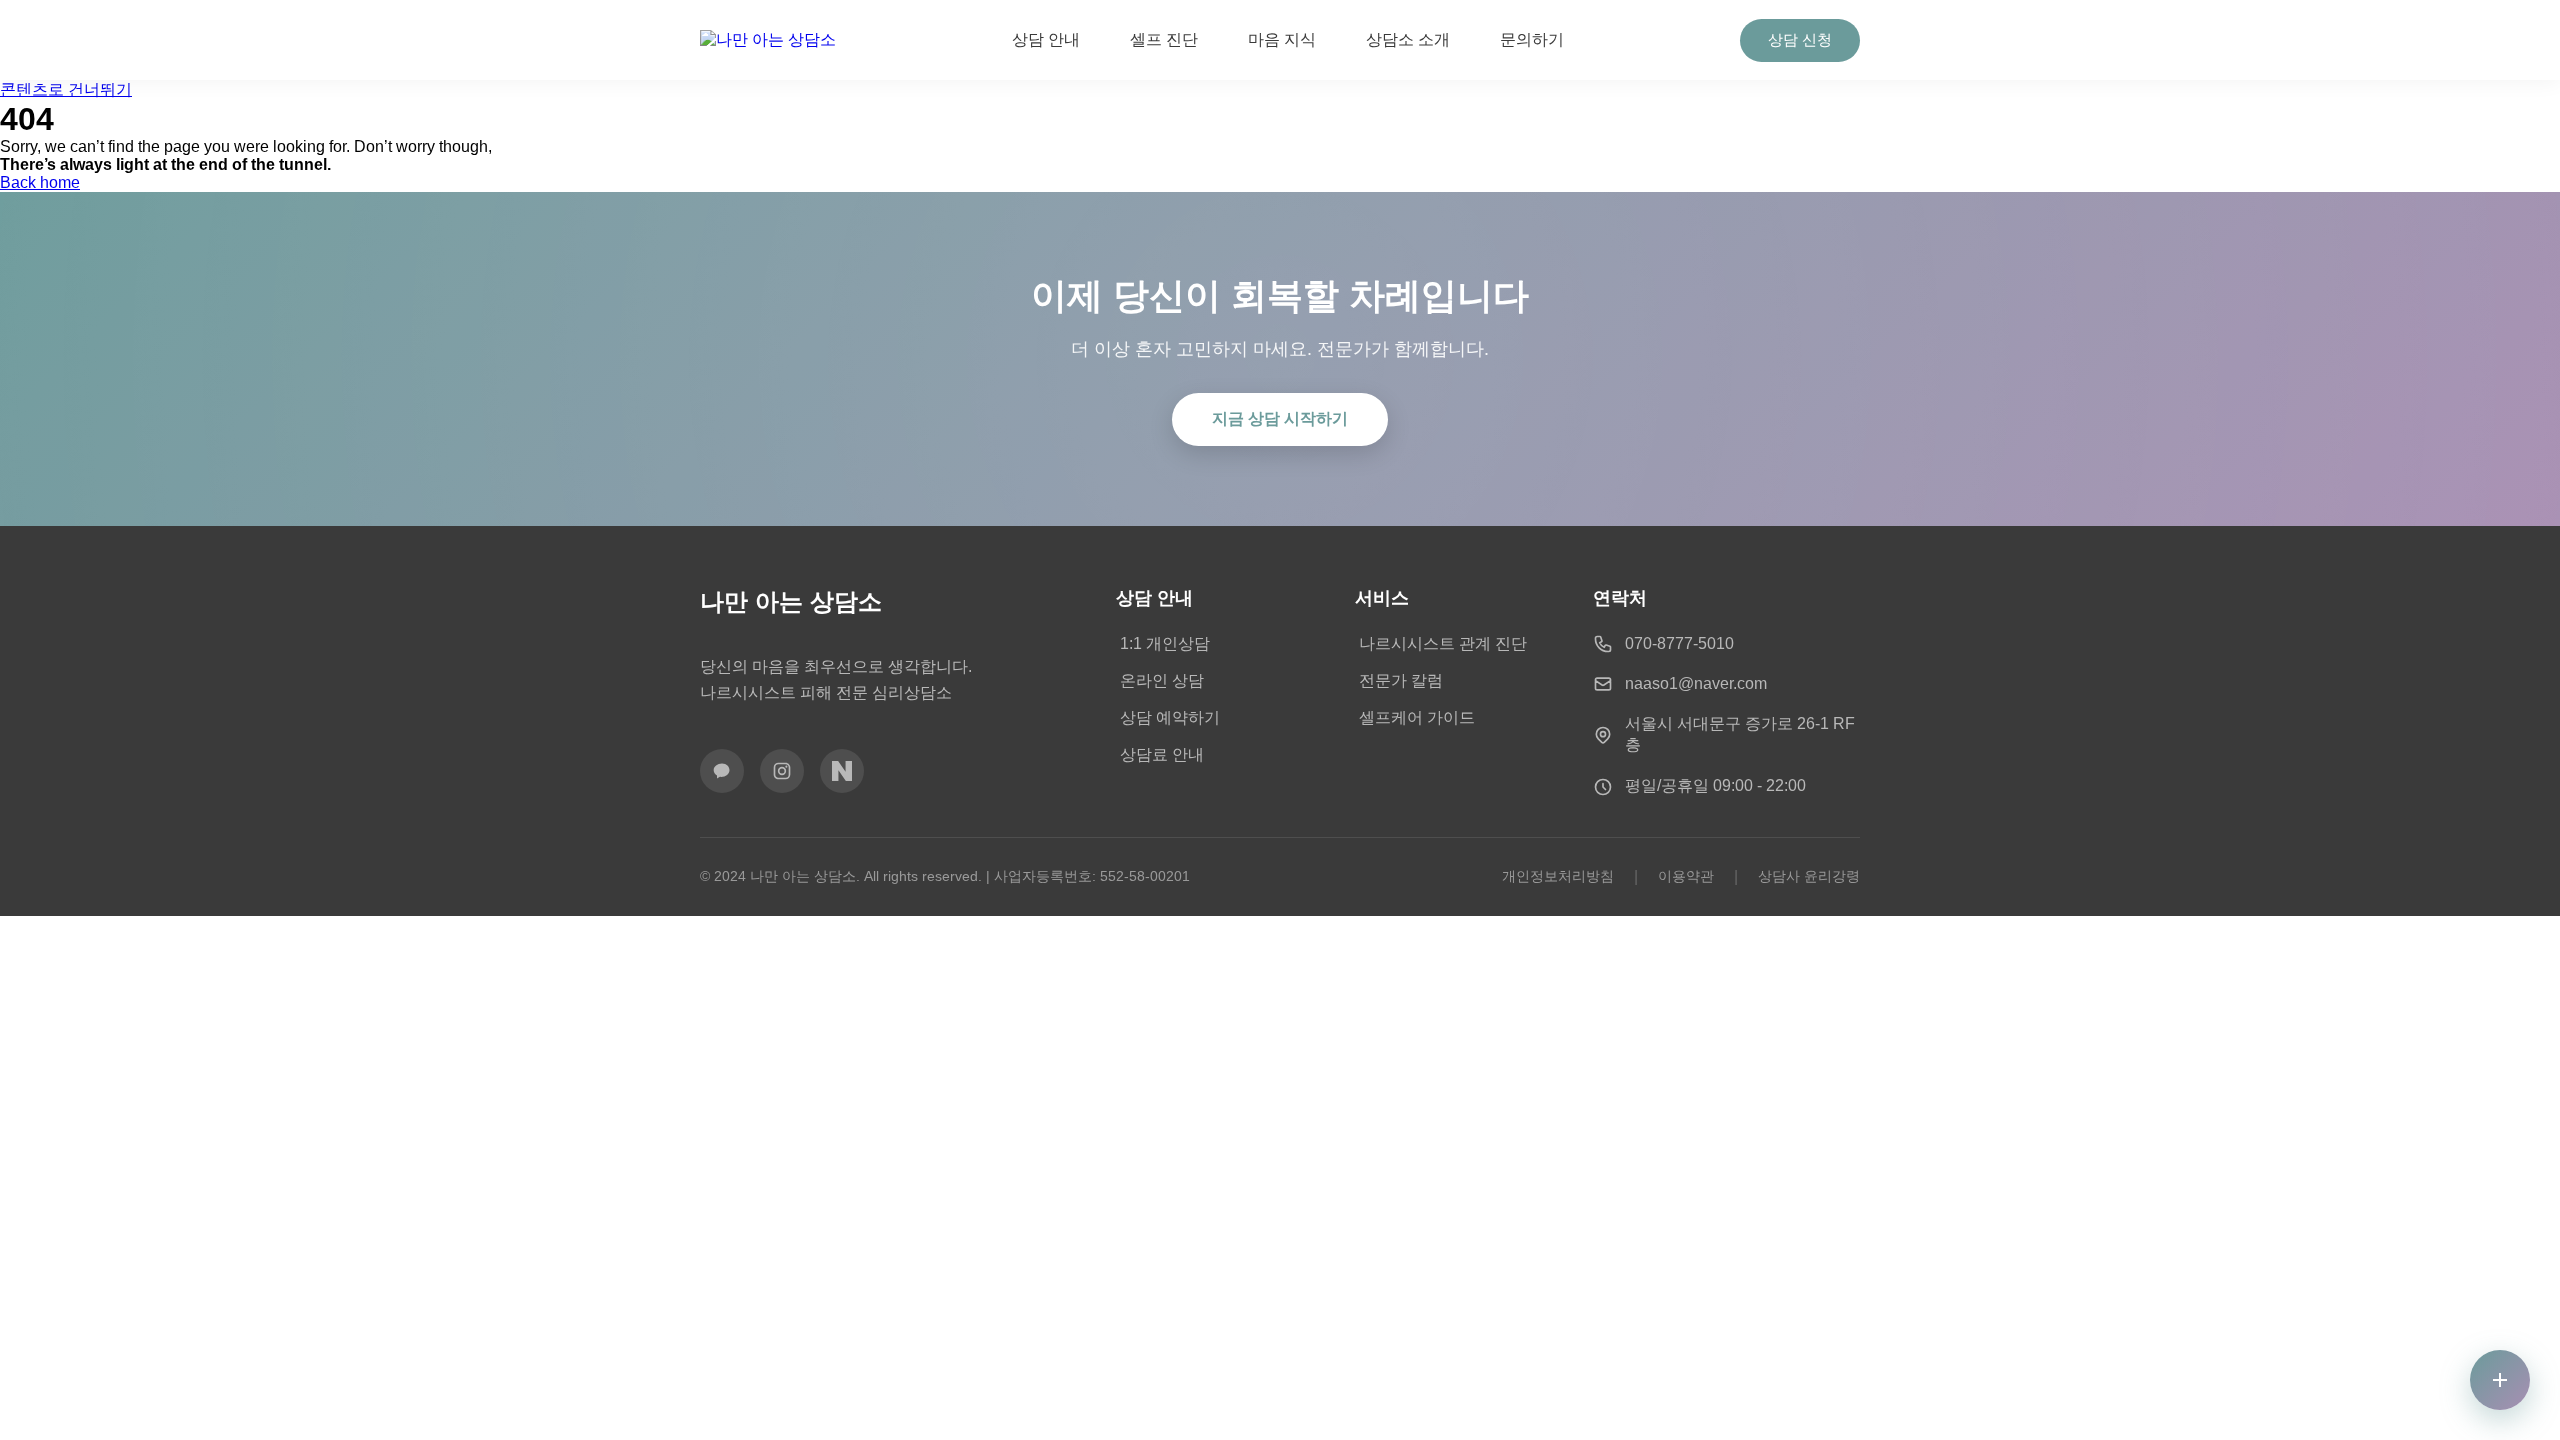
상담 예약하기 (1170, 717)
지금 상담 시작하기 (1280, 418)
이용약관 (1686, 876)
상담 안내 (1046, 39)
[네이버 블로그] (842, 771)
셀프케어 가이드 (1417, 717)
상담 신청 (1800, 39)
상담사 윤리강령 (1809, 876)
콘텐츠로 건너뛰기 (66, 89)
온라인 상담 (1162, 680)
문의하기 (1532, 39)
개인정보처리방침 (1558, 876)
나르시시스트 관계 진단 (1443, 643)
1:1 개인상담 (1165, 643)
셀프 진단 (1164, 39)
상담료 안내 (1162, 754)
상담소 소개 (1408, 39)
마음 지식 (1282, 39)
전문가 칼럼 (1401, 680)
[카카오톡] (722, 771)
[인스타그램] (782, 771)
